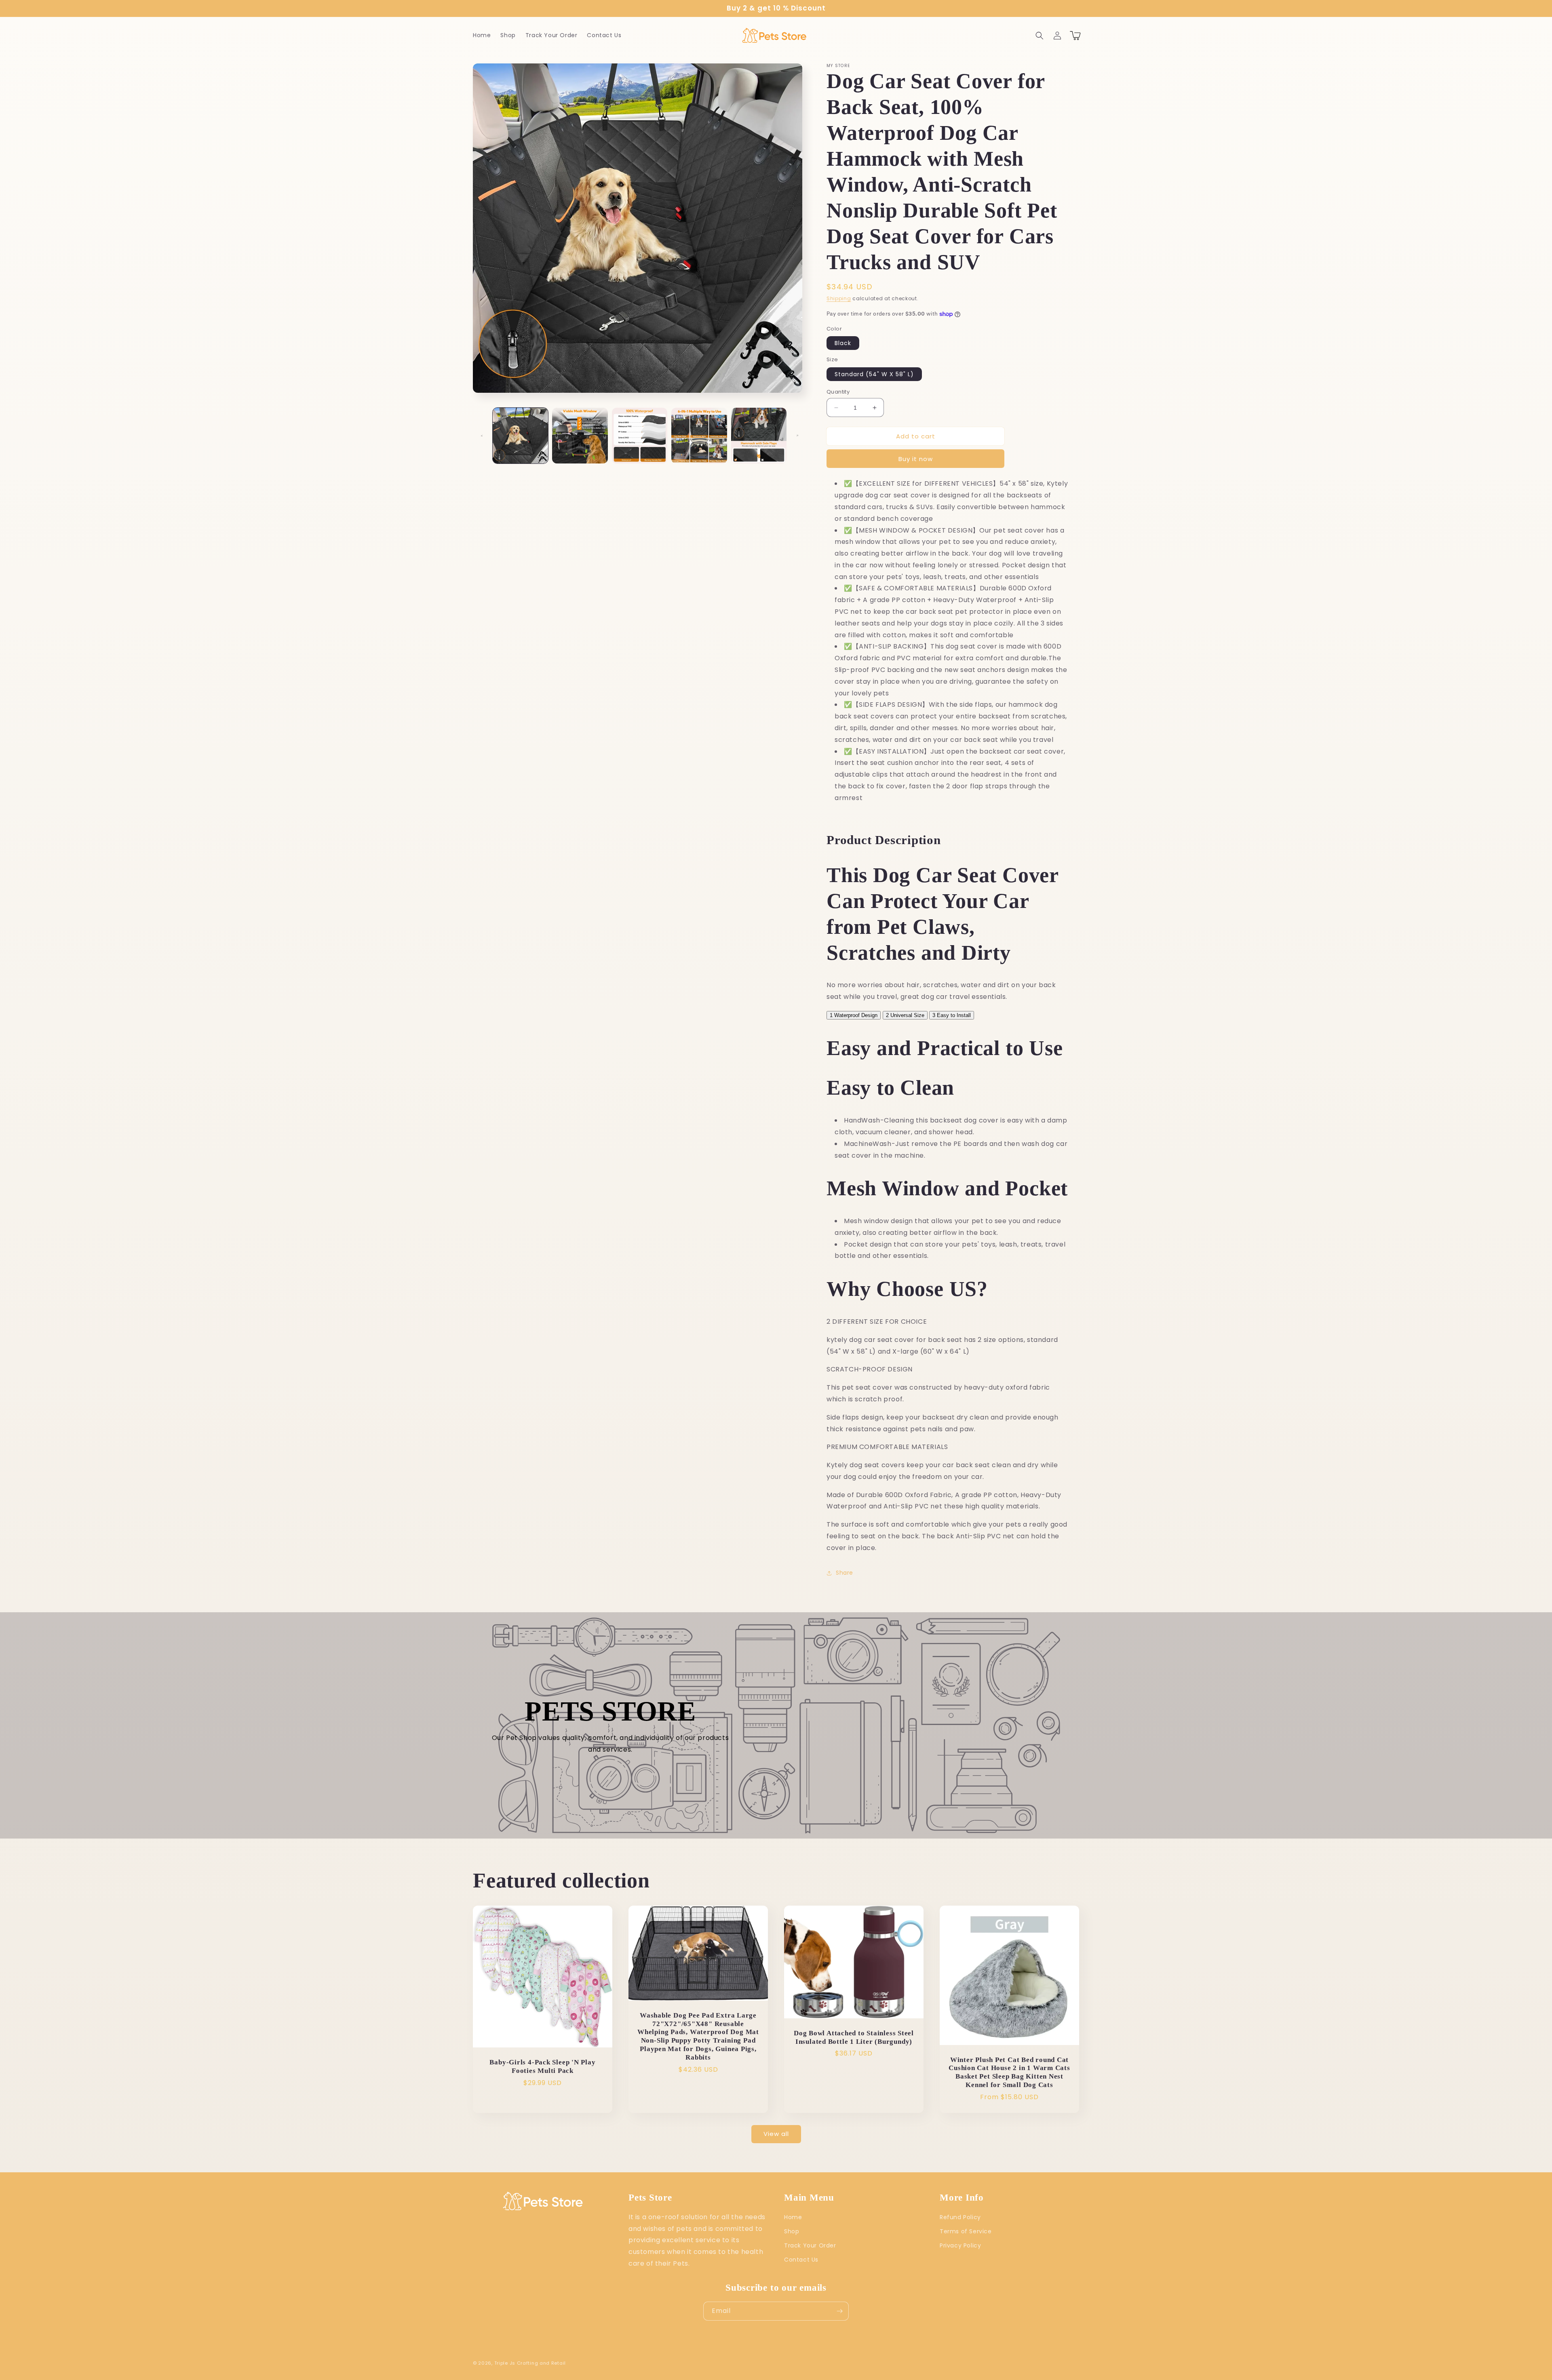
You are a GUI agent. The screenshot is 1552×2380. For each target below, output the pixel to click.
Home (793, 2217)
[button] (1040, 36)
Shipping (839, 298)
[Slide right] (797, 436)
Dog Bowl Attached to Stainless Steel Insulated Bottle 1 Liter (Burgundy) (854, 2037)
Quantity (838, 392)
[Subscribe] (839, 2311)
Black (843, 343)
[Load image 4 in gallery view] (699, 435)
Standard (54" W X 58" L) (874, 374)
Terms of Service (966, 2231)
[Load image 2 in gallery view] (580, 435)
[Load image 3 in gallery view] (640, 435)
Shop (792, 2231)
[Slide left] (482, 436)
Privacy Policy (960, 2245)
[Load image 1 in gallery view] (520, 435)
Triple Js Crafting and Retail (530, 2363)
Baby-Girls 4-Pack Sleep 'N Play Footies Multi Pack (542, 2066)
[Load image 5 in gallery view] (759, 435)
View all (776, 2134)
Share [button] (845, 1573)
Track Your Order (810, 2245)
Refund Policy (960, 2217)
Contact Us (801, 2260)
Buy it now (916, 459)
